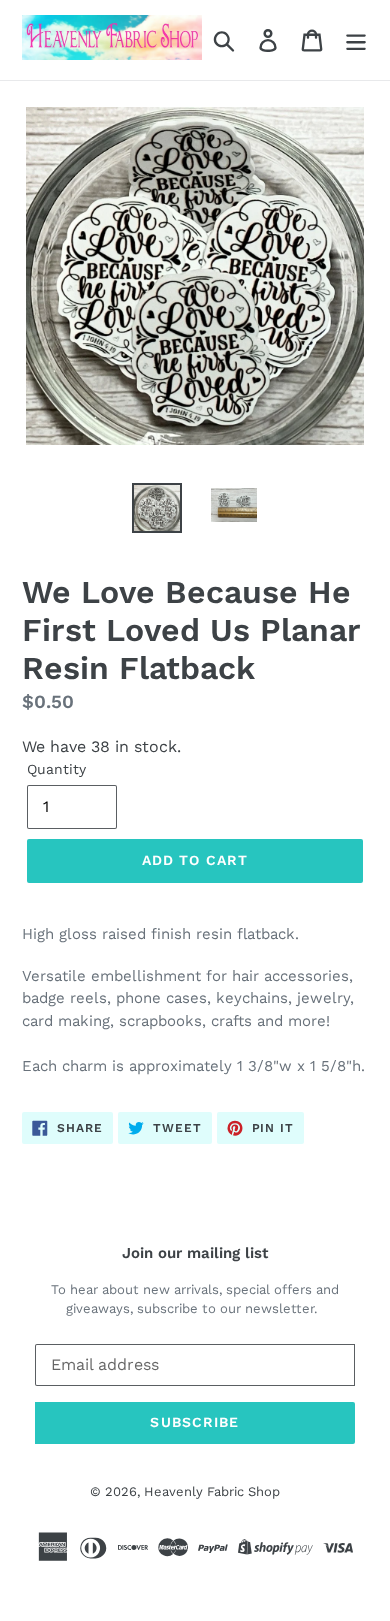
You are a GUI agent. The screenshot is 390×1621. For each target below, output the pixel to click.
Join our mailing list (195, 1253)
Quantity (56, 769)
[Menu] (356, 40)
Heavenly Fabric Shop (212, 1491)
